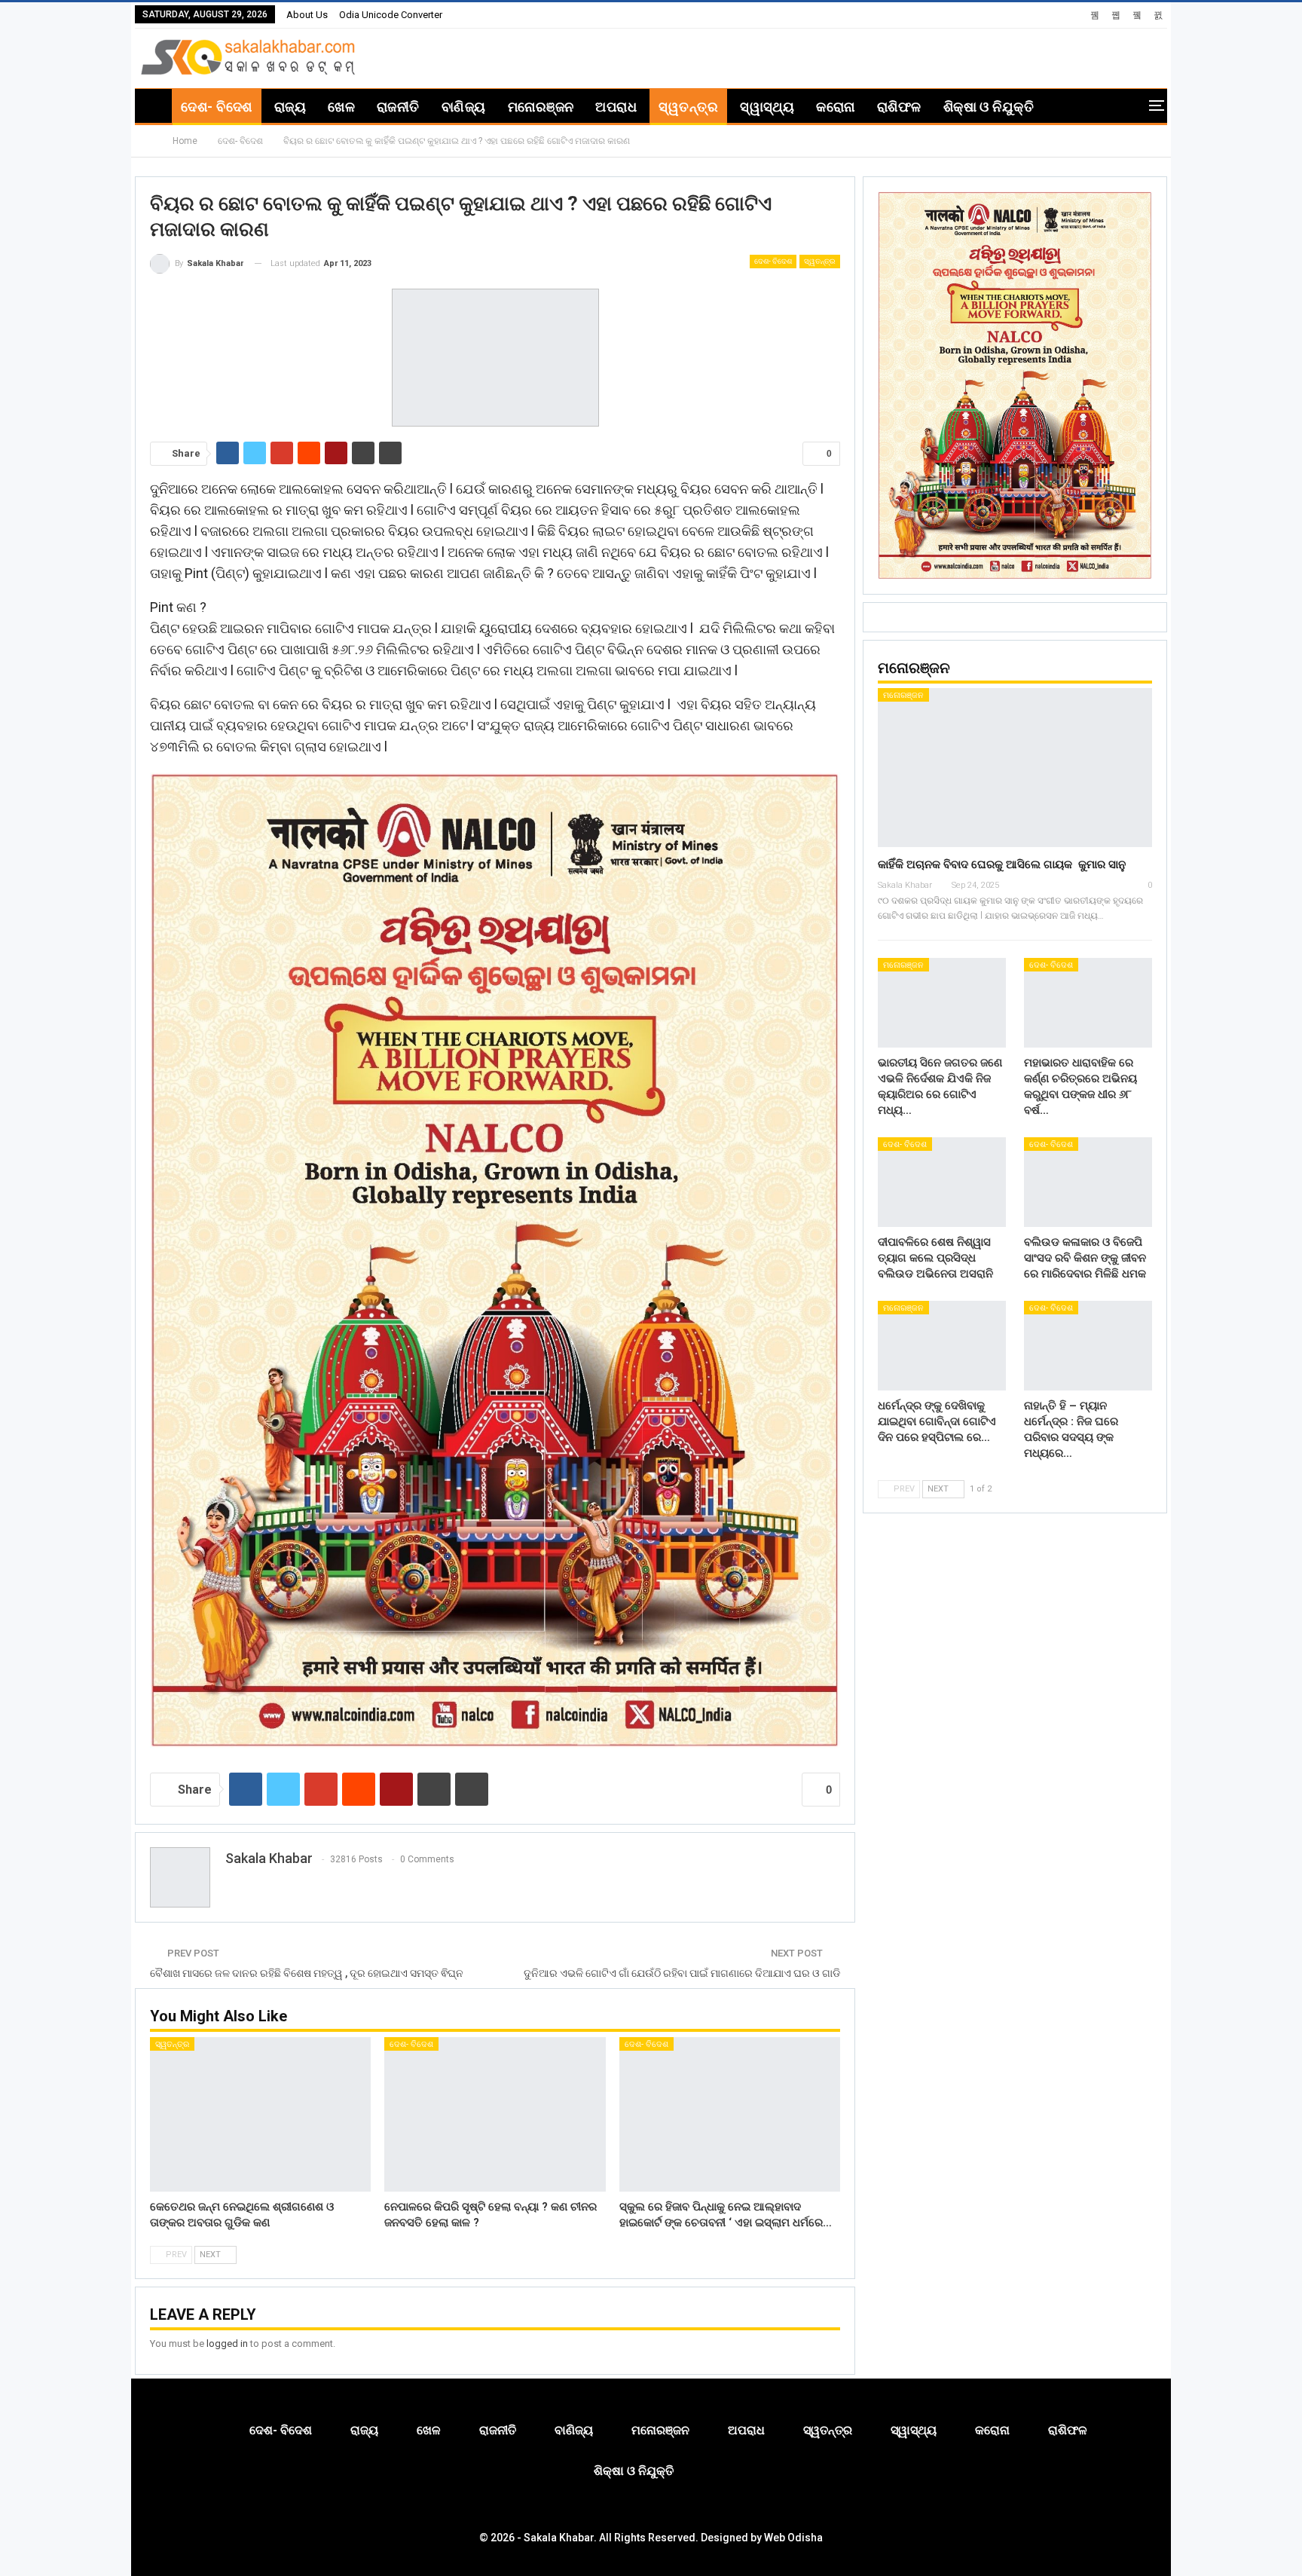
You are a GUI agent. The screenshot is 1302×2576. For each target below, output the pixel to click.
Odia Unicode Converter (391, 15)
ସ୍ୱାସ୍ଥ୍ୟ (767, 107)
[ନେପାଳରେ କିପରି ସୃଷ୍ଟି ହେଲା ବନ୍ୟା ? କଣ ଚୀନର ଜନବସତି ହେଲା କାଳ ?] (495, 2114)
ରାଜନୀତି (398, 107)
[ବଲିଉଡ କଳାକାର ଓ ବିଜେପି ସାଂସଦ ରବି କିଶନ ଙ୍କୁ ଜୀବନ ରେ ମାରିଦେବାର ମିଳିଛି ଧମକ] (1088, 1182)
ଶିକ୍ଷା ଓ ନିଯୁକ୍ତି (989, 107)
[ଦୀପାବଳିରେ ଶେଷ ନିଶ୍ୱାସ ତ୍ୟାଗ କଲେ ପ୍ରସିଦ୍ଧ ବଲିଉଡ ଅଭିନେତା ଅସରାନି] (942, 1182)
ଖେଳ (341, 107)
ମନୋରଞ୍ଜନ (541, 107)
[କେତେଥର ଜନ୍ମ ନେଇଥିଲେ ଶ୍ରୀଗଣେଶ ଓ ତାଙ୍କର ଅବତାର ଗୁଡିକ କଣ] (260, 2114)
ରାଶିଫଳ (899, 107)
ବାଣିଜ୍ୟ (464, 107)
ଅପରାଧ (616, 107)
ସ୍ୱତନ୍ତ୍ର (688, 107)
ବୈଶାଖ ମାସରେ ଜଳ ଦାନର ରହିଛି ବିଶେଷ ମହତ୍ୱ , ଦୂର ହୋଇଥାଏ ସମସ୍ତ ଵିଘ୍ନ (307, 1973)
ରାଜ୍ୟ (290, 107)
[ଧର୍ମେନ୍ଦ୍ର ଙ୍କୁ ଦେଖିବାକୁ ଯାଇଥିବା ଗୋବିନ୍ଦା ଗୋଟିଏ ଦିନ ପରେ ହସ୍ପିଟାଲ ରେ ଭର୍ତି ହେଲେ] (942, 1346)
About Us (307, 15)
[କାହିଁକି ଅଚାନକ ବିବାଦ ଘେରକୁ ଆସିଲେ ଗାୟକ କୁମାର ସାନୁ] (1015, 768)
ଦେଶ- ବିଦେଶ (216, 107)
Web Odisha (793, 2538)
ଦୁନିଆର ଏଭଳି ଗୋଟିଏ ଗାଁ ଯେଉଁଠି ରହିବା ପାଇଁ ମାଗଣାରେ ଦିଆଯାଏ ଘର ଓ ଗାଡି (682, 1973)
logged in (227, 2343)
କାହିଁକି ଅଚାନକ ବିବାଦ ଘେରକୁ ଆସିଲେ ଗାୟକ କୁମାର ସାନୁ (1002, 864)
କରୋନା (835, 107)
